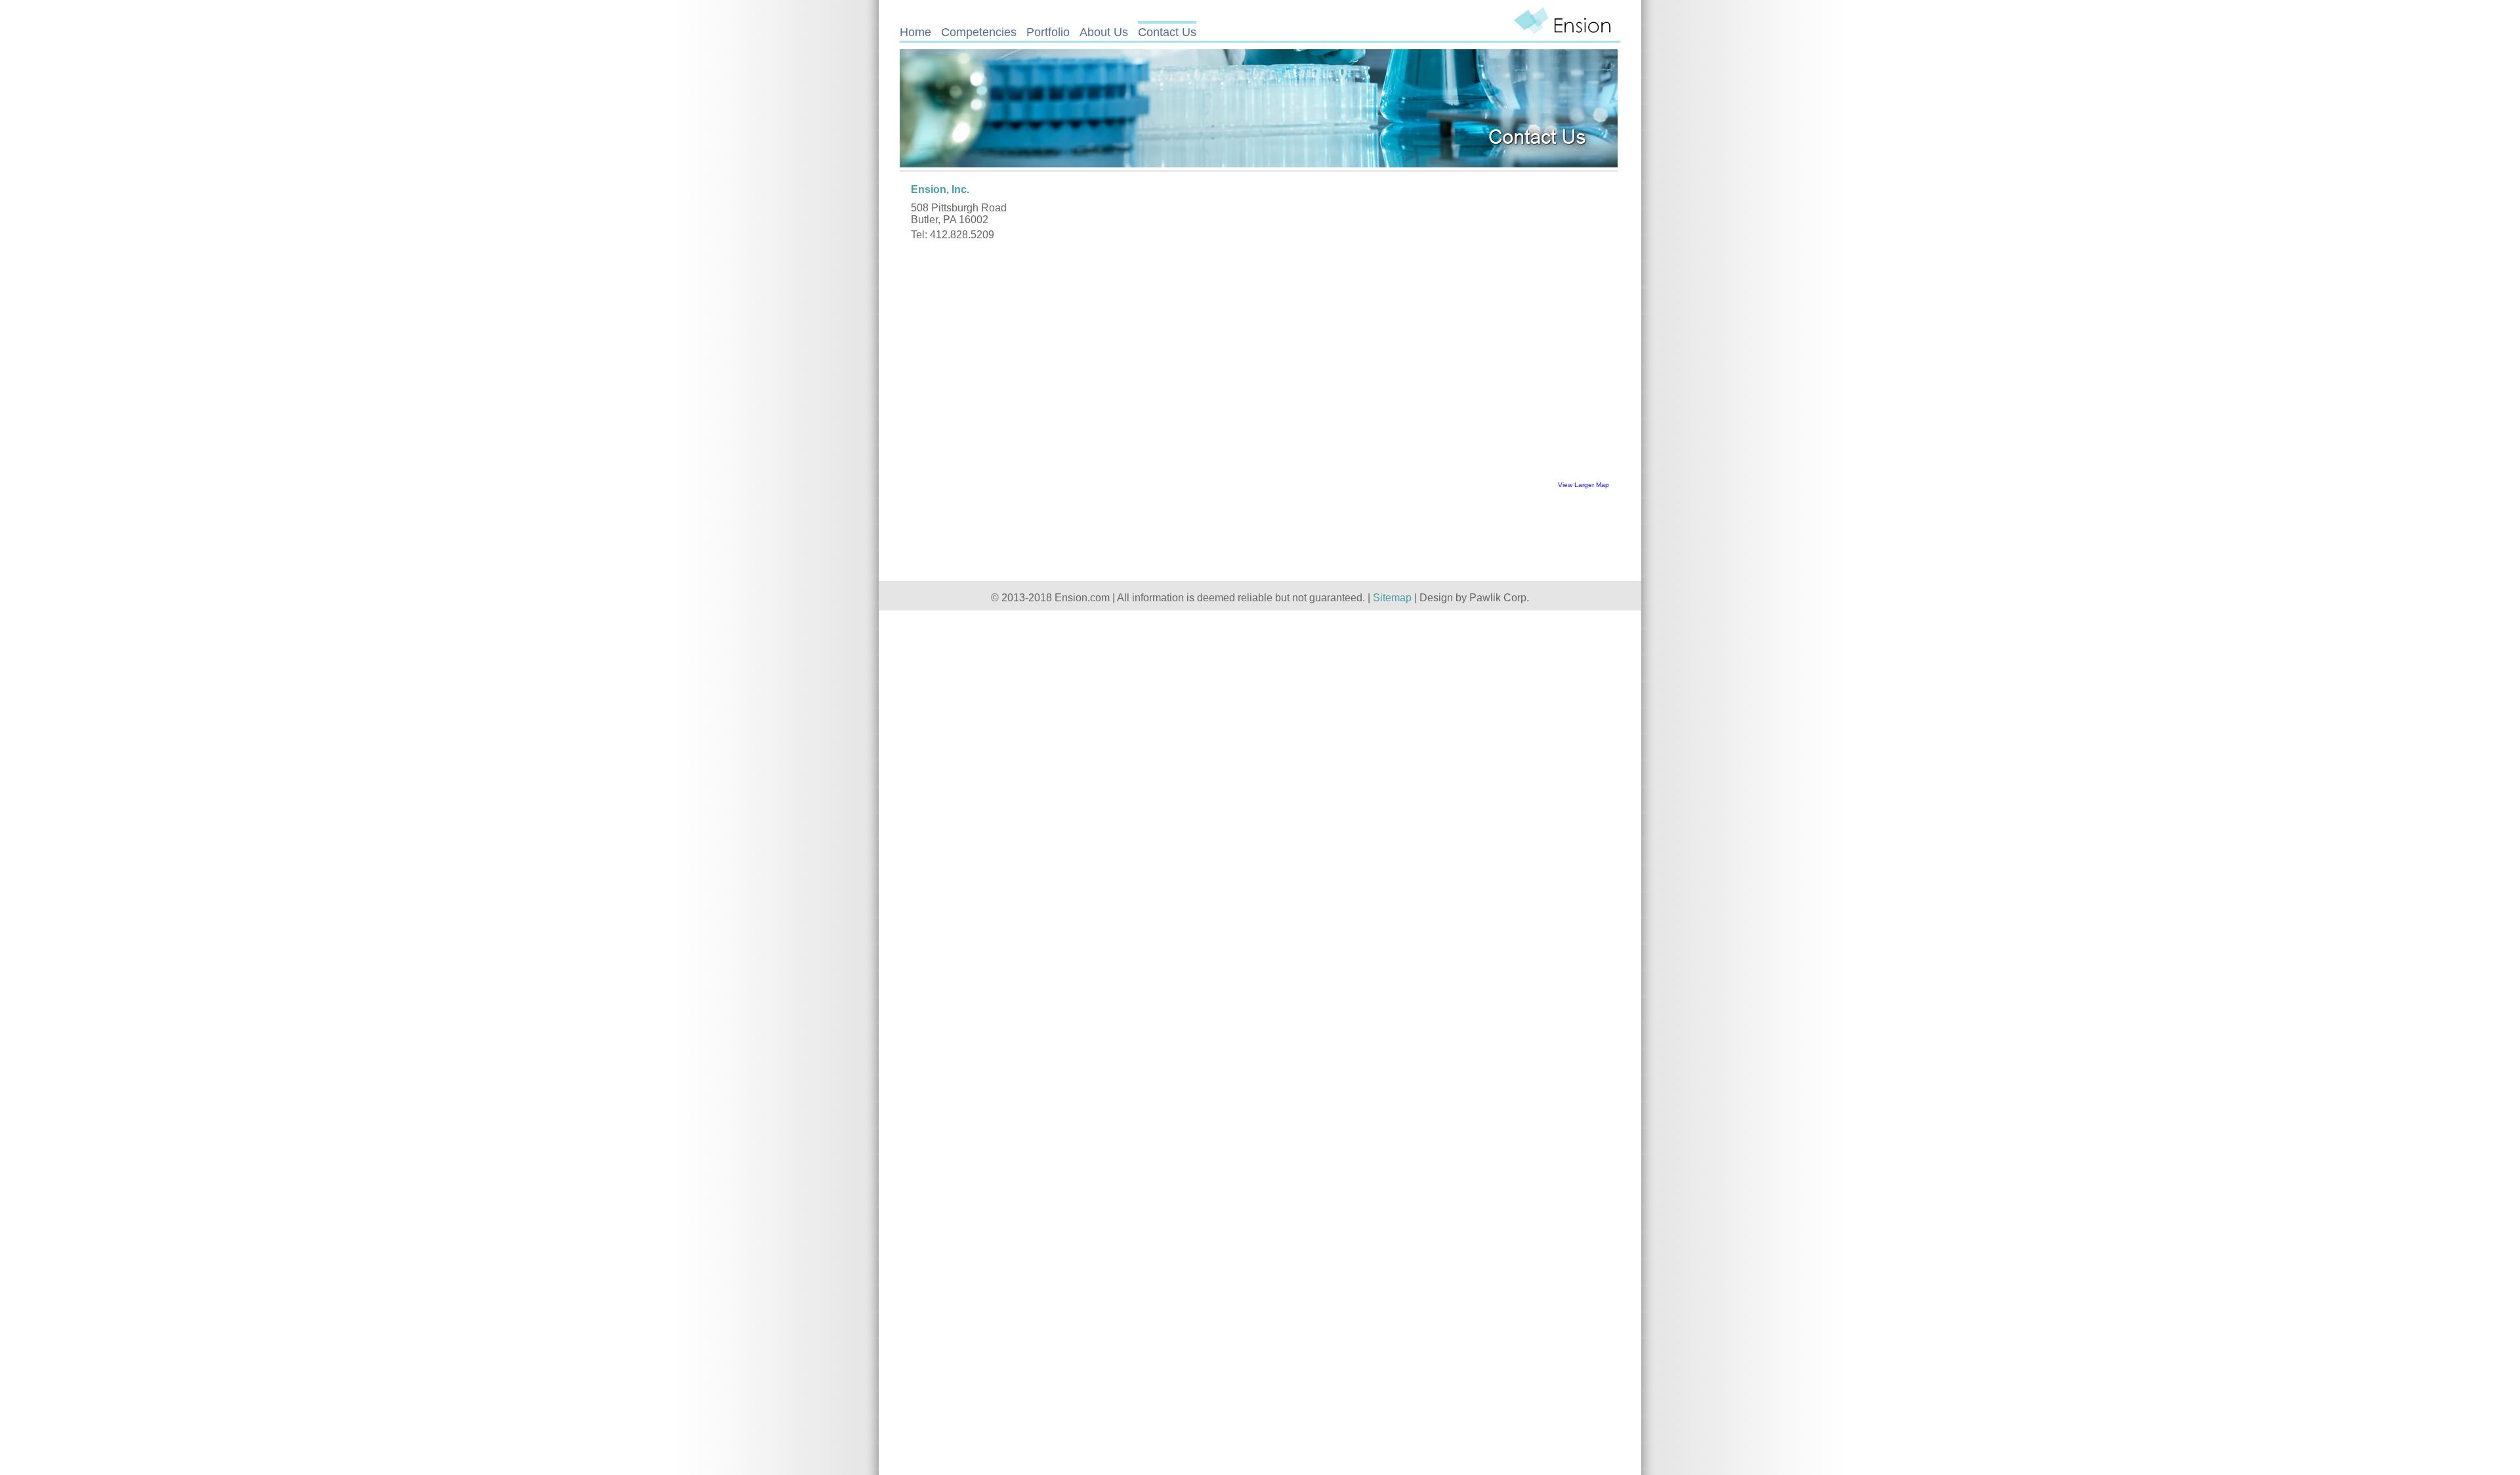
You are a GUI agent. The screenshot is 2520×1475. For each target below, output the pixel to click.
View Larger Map (1584, 485)
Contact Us (1167, 32)
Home (915, 32)
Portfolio (1048, 32)
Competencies (979, 32)
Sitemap (1392, 598)
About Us (1104, 32)
